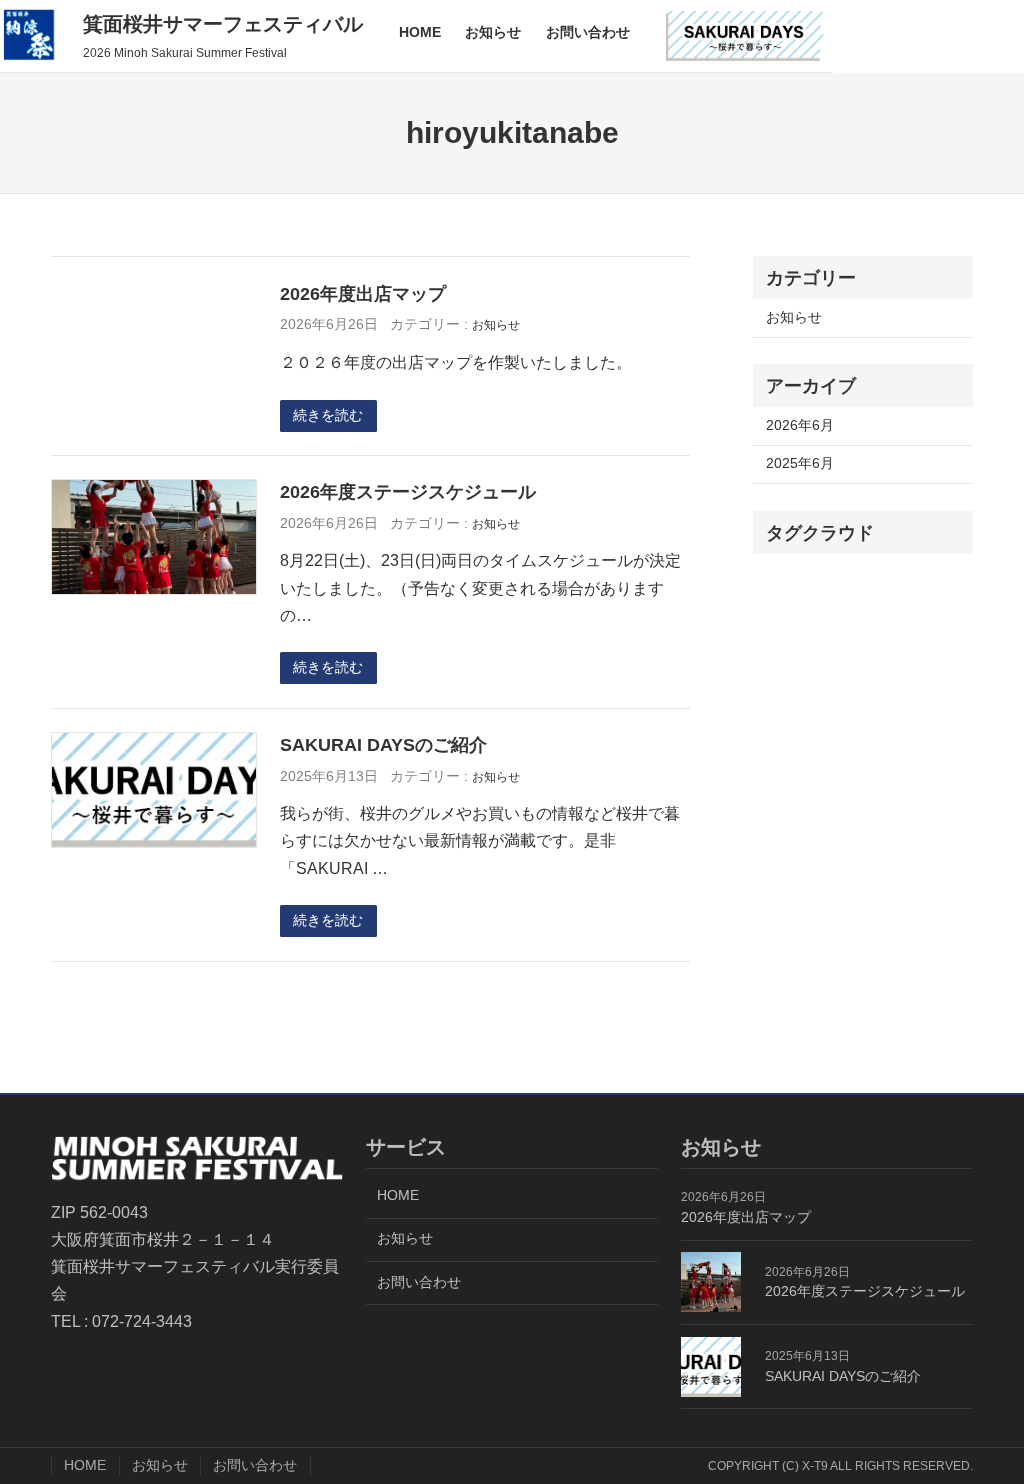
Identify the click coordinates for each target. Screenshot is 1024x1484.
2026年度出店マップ (363, 294)
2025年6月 (800, 463)
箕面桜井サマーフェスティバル (223, 24)
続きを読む (328, 415)
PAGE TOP (984, 1422)
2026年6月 (800, 425)
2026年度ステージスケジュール (408, 492)
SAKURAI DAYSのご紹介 (383, 745)
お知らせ (496, 324)
